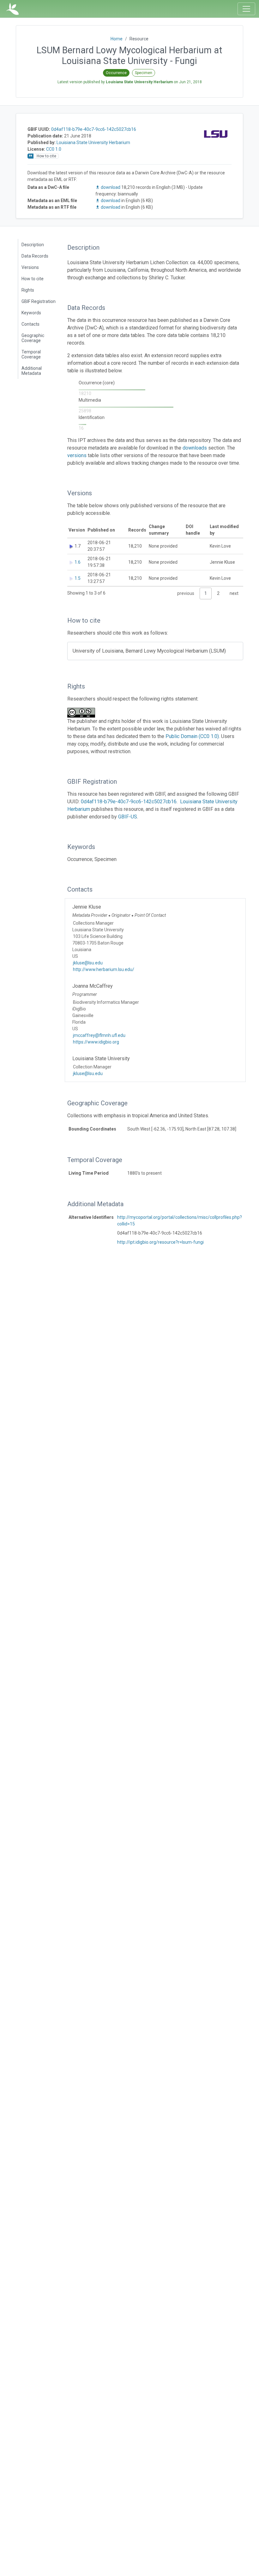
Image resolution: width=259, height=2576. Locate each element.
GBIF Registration (39, 301)
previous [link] (186, 593)
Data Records (35, 256)
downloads (195, 448)
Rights (28, 290)
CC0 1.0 (54, 149)
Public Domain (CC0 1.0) (192, 736)
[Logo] (12, 9)
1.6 (78, 562)
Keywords (31, 313)
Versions (30, 267)
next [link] (234, 593)
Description (33, 245)
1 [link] (206, 593)
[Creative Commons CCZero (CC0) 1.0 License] (83, 713)
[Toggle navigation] (246, 9)
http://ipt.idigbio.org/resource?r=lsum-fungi (160, 1242)
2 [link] (218, 593)
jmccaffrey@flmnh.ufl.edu (99, 1035)
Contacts (30, 324)
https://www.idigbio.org (96, 1042)
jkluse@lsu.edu (88, 963)
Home (117, 39)
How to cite (33, 279)
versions (77, 455)
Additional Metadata (32, 371)
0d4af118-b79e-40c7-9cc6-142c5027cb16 (94, 129)
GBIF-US (128, 817)
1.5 (78, 578)
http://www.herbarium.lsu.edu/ (104, 969)
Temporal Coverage (31, 354)
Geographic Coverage (33, 338)
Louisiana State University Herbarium (93, 142)
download (111, 187)
